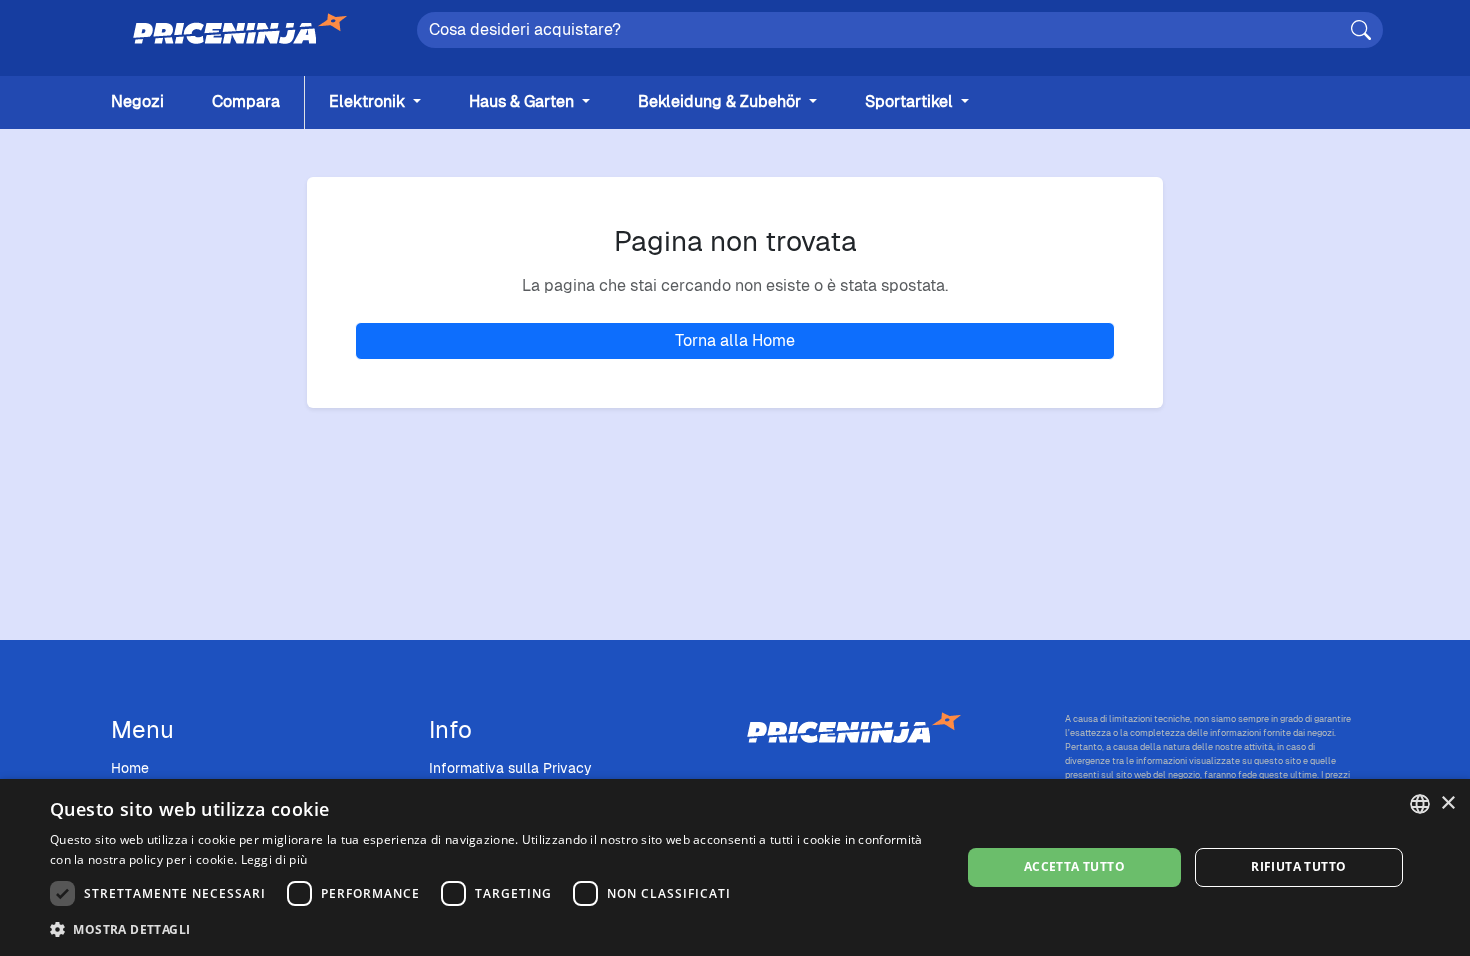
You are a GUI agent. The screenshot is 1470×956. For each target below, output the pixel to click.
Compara (246, 101)
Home (130, 768)
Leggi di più (274, 859)
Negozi (137, 101)
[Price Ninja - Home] (894, 729)
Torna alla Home (735, 340)
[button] (492, 929)
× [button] (1447, 803)
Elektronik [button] (369, 101)
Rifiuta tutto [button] (1298, 866)
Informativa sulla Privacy (510, 768)
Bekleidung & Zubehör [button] (721, 101)
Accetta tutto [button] (1074, 866)
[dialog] (735, 867)
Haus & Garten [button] (523, 101)
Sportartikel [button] (911, 101)
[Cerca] (1361, 30)
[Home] (240, 30)
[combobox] (1420, 804)
